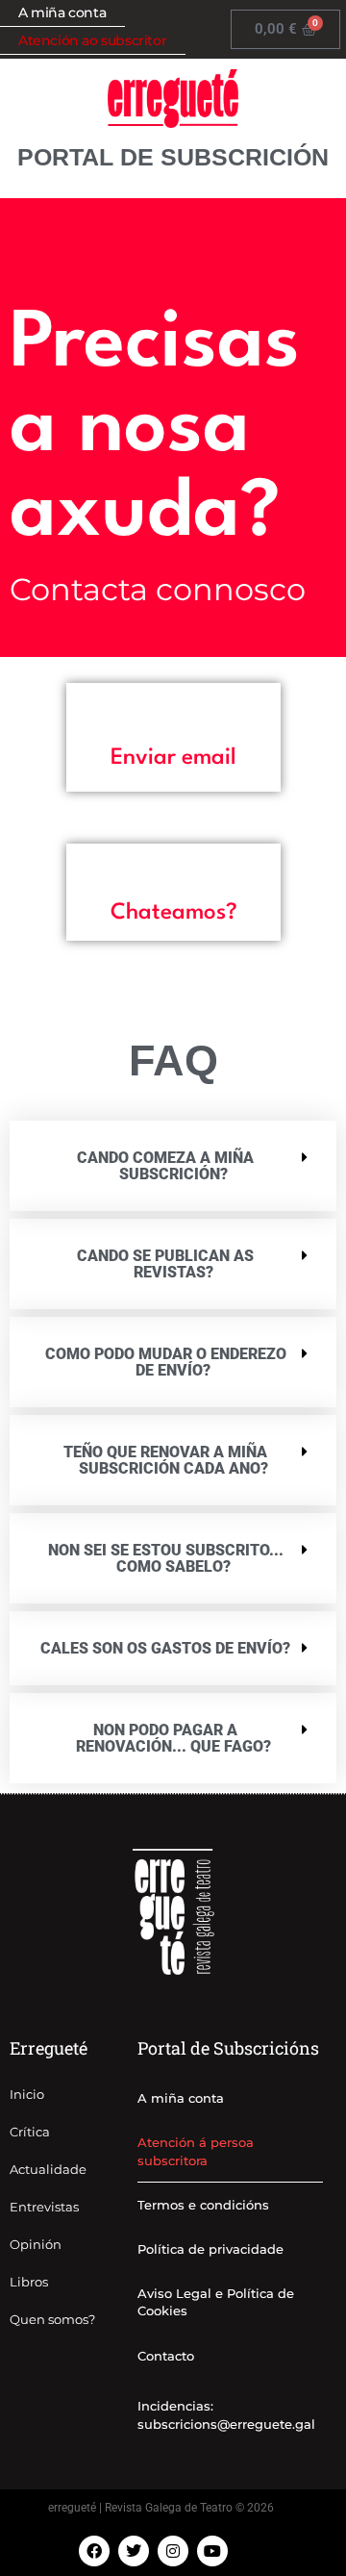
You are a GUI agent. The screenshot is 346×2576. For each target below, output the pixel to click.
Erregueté (49, 2048)
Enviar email (173, 758)
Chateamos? (174, 913)
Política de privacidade (210, 2249)
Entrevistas (44, 2207)
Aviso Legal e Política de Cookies (216, 2302)
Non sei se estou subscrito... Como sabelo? (166, 1558)
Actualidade (48, 2169)
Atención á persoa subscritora (196, 2151)
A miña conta (181, 2098)
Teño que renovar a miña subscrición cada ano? (166, 1460)
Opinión (36, 2244)
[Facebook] (94, 2551)
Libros (29, 2282)
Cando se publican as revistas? (165, 1264)
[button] (173, 758)
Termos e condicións (203, 2205)
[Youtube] (212, 2551)
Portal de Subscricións (228, 2048)
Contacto (166, 2356)
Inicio (27, 2094)
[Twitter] (134, 2551)
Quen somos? (52, 2319)
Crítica (30, 2132)
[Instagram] (173, 2551)
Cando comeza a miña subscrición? (165, 1166)
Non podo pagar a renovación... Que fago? (173, 1738)
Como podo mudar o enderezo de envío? (166, 1362)
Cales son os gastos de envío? (165, 1648)
